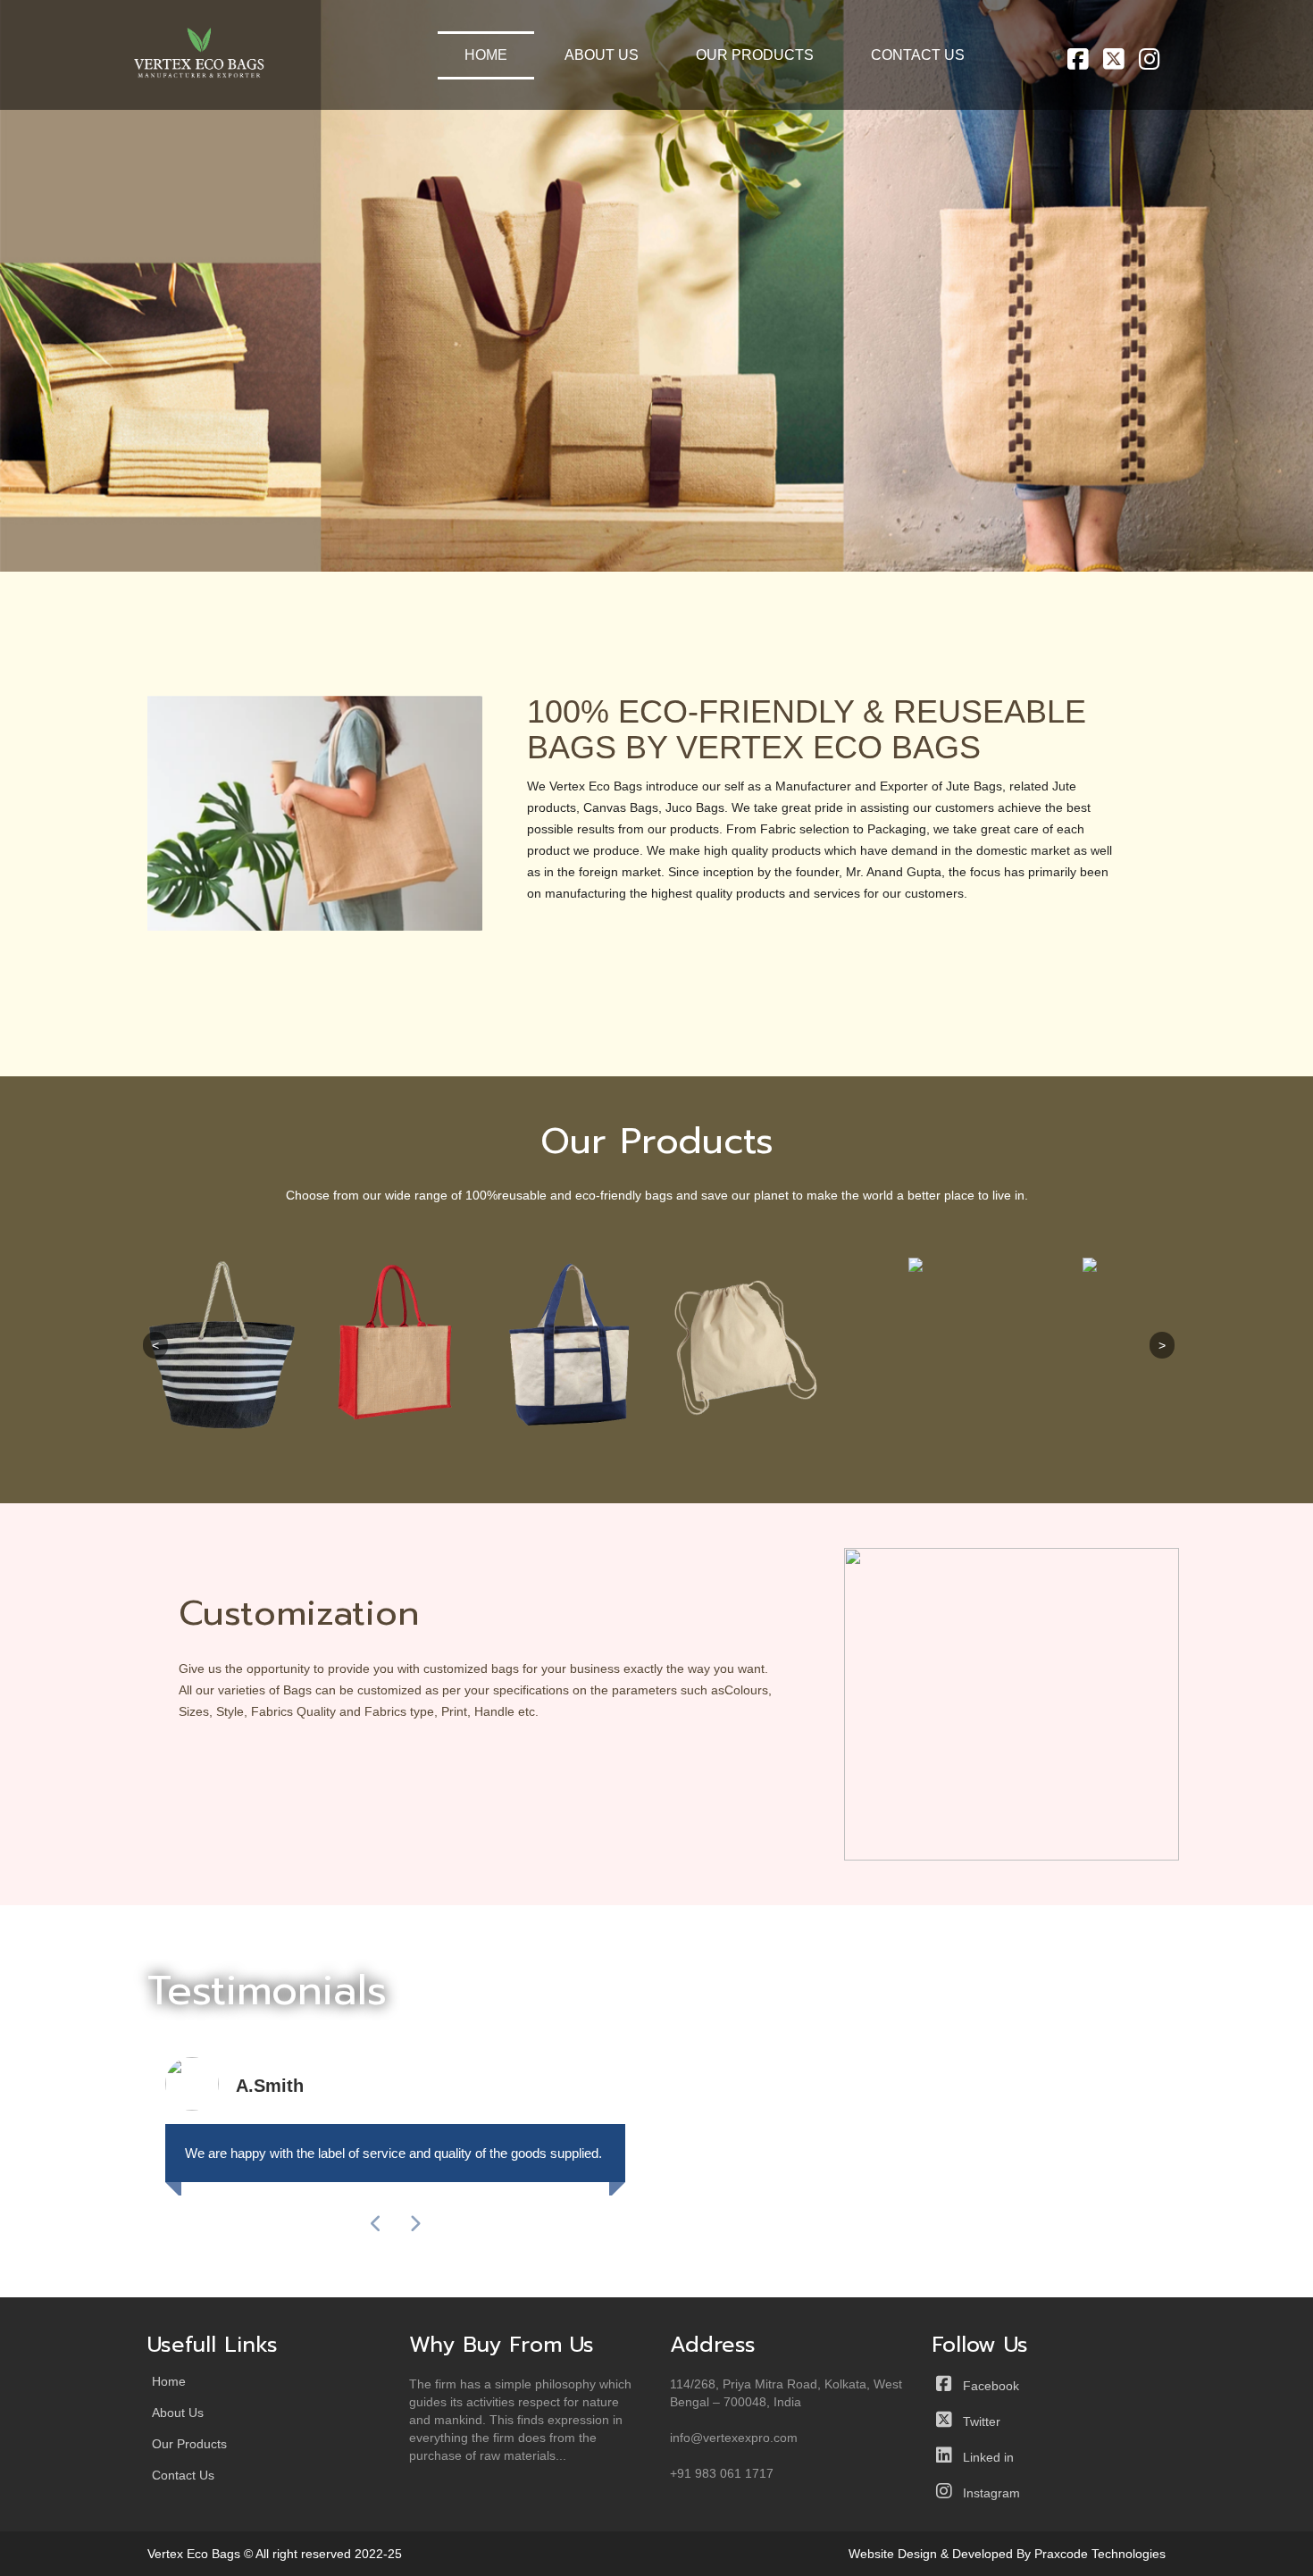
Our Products (755, 55)
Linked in (983, 2457)
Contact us (918, 55)
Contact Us (183, 2476)
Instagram (986, 2493)
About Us (602, 55)
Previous (93, 344)
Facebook (986, 2386)
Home (486, 55)
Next (1221, 344)
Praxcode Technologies (1100, 2554)
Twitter (976, 2421)
